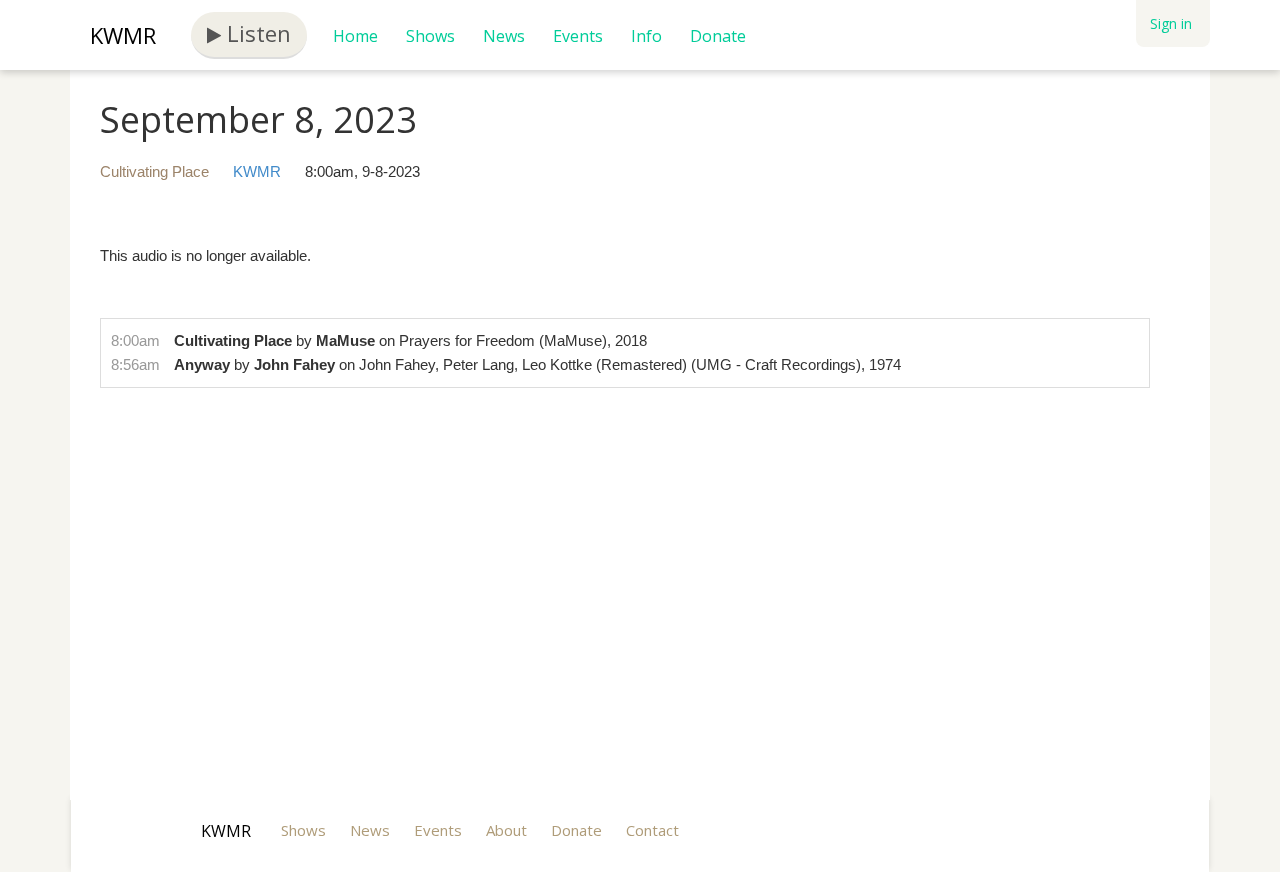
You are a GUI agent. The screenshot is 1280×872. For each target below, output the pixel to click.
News (504, 36)
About (506, 830)
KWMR (123, 35)
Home (355, 36)
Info (646, 36)
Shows (430, 36)
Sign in (1171, 23)
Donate (718, 36)
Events (578, 36)
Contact (652, 830)
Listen (256, 33)
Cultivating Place (154, 171)
